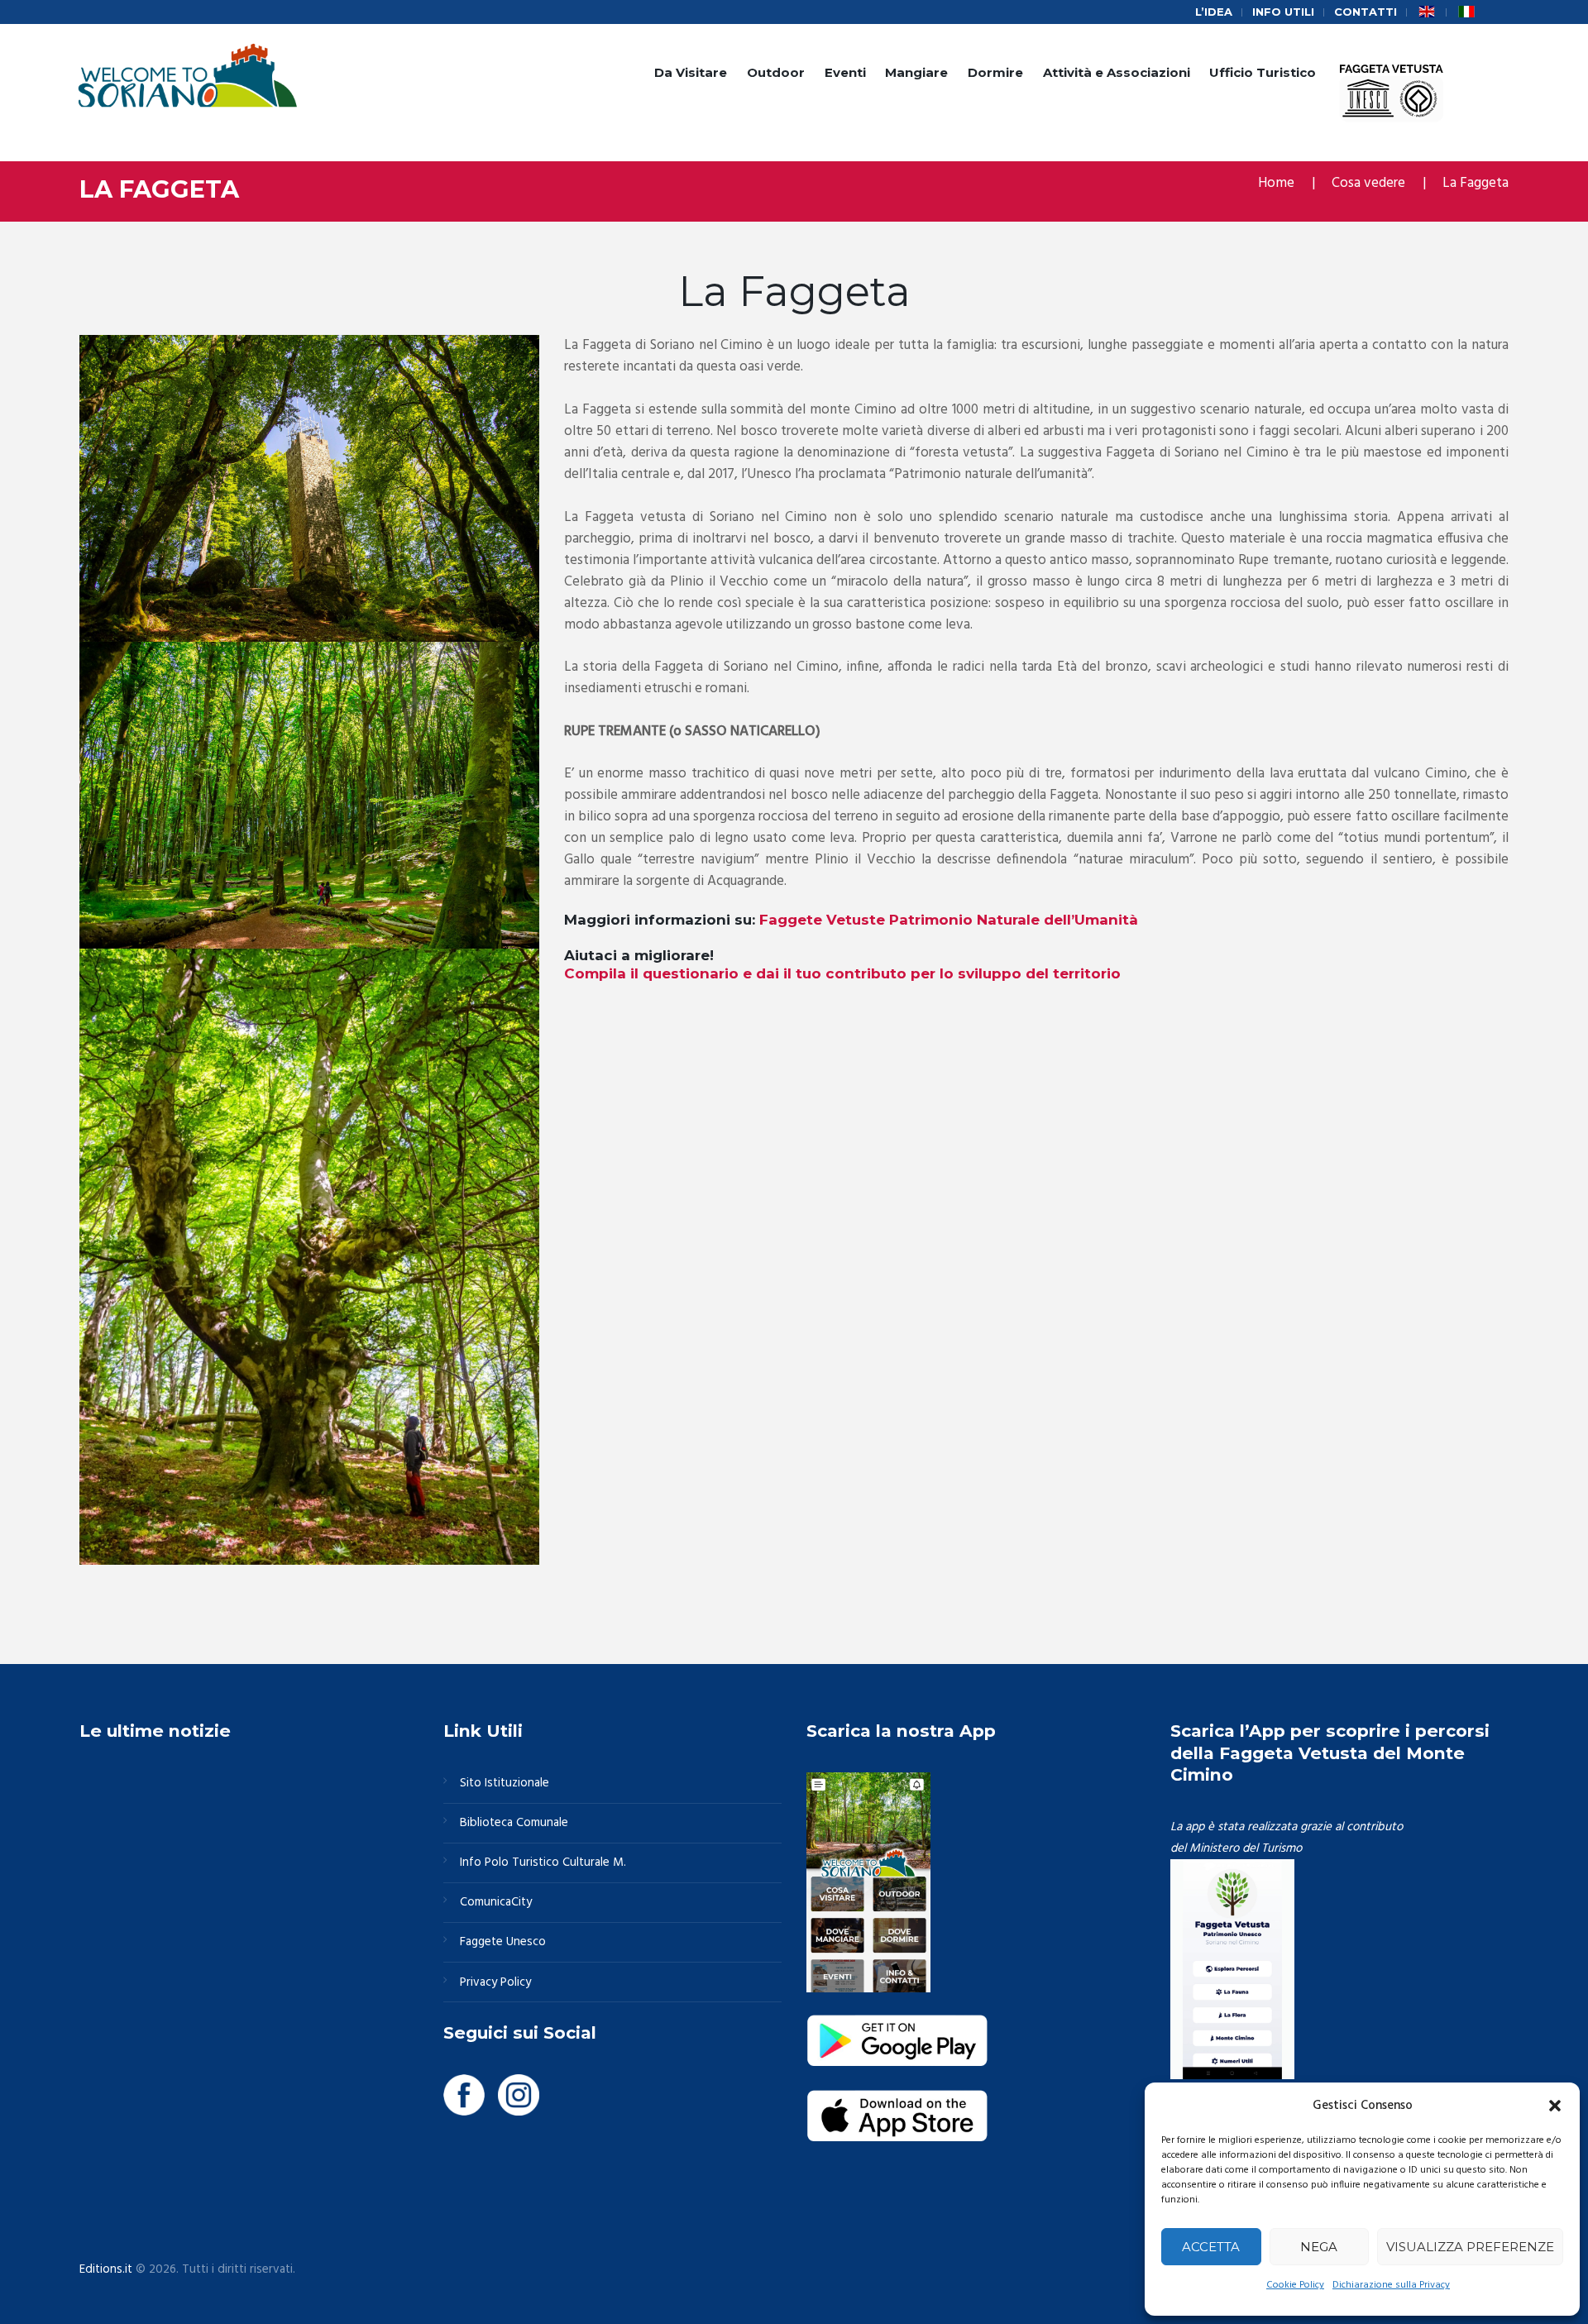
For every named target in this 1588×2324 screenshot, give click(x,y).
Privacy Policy (495, 1982)
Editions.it (106, 2269)
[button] (1555, 2106)
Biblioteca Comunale (514, 1823)
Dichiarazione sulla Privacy (1391, 2285)
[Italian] (1466, 12)
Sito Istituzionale (505, 1783)
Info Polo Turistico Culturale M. (543, 1863)
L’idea (1214, 12)
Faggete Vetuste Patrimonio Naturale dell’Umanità (949, 920)
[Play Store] (897, 2025)
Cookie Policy (1295, 2285)
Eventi (845, 72)
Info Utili (1283, 12)
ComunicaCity (496, 1902)
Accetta (1211, 2247)
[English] (1427, 12)
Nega (1319, 2247)
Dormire (995, 72)
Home (1276, 183)
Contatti (1366, 12)
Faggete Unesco (503, 1942)
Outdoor (776, 72)
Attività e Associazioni (1117, 72)
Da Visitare (691, 72)
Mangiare (916, 72)
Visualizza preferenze (1470, 2247)
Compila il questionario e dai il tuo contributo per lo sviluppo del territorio (842, 973)
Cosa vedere (1368, 183)
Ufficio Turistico (1263, 72)
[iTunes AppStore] (897, 2100)
